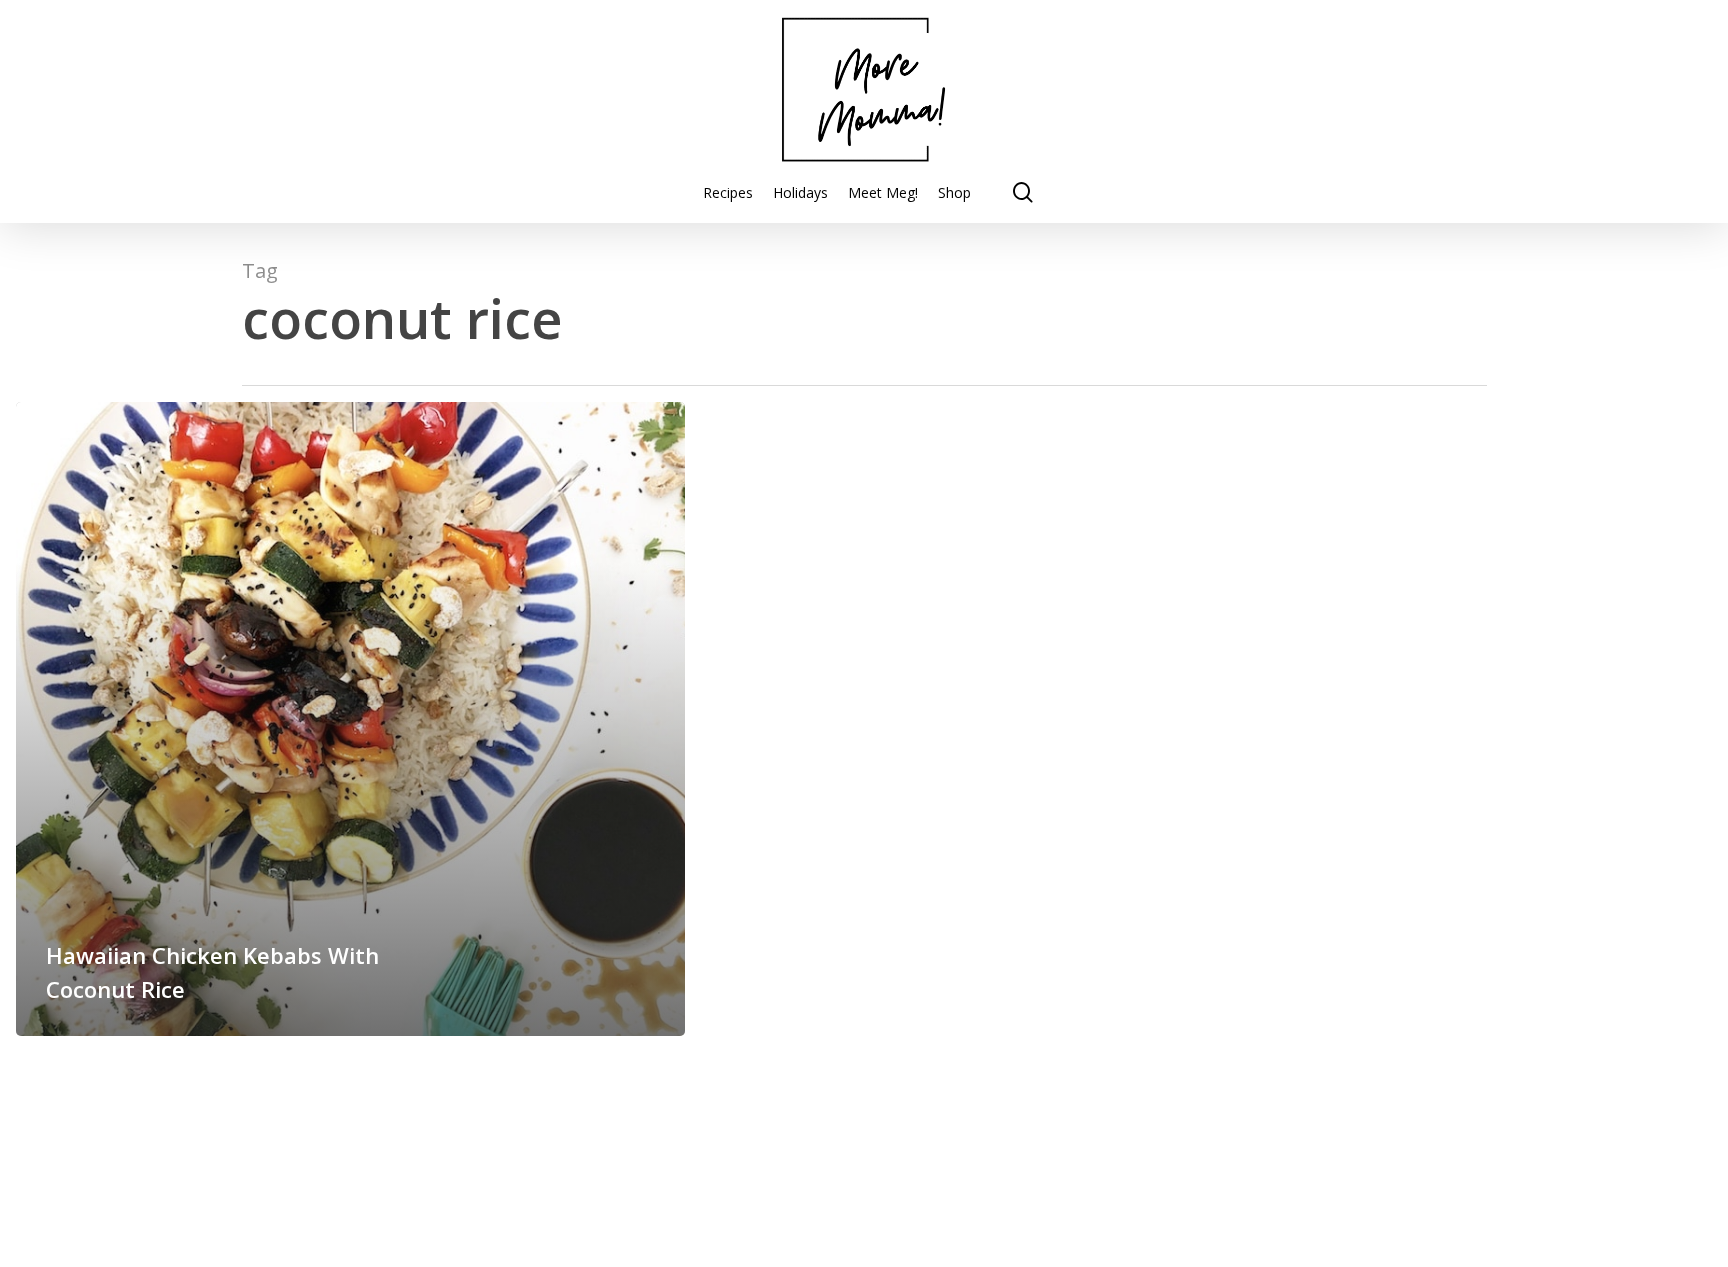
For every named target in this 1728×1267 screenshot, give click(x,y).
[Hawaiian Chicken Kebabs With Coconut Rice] (350, 719)
